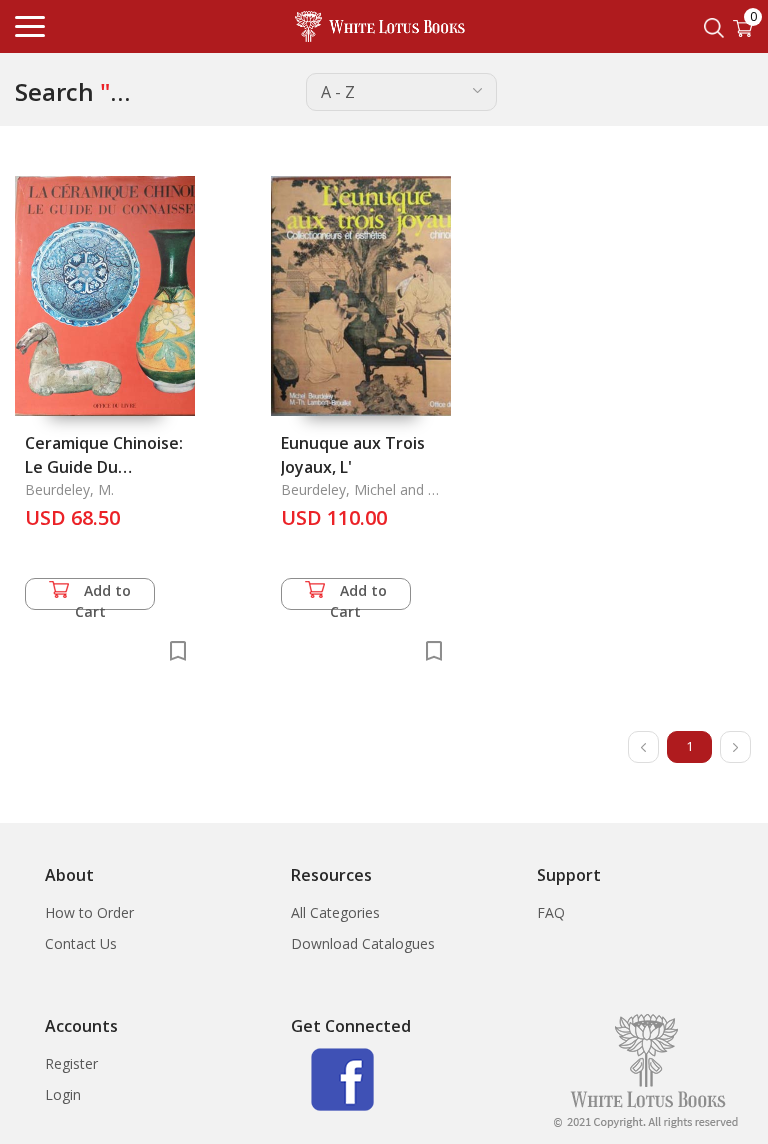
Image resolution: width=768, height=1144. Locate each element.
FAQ (551, 912)
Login (63, 1094)
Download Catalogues (363, 943)
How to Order (89, 912)
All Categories (335, 912)
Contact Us (81, 943)
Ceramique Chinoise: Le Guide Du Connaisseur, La (104, 467)
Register (71, 1063)
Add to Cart (103, 595)
